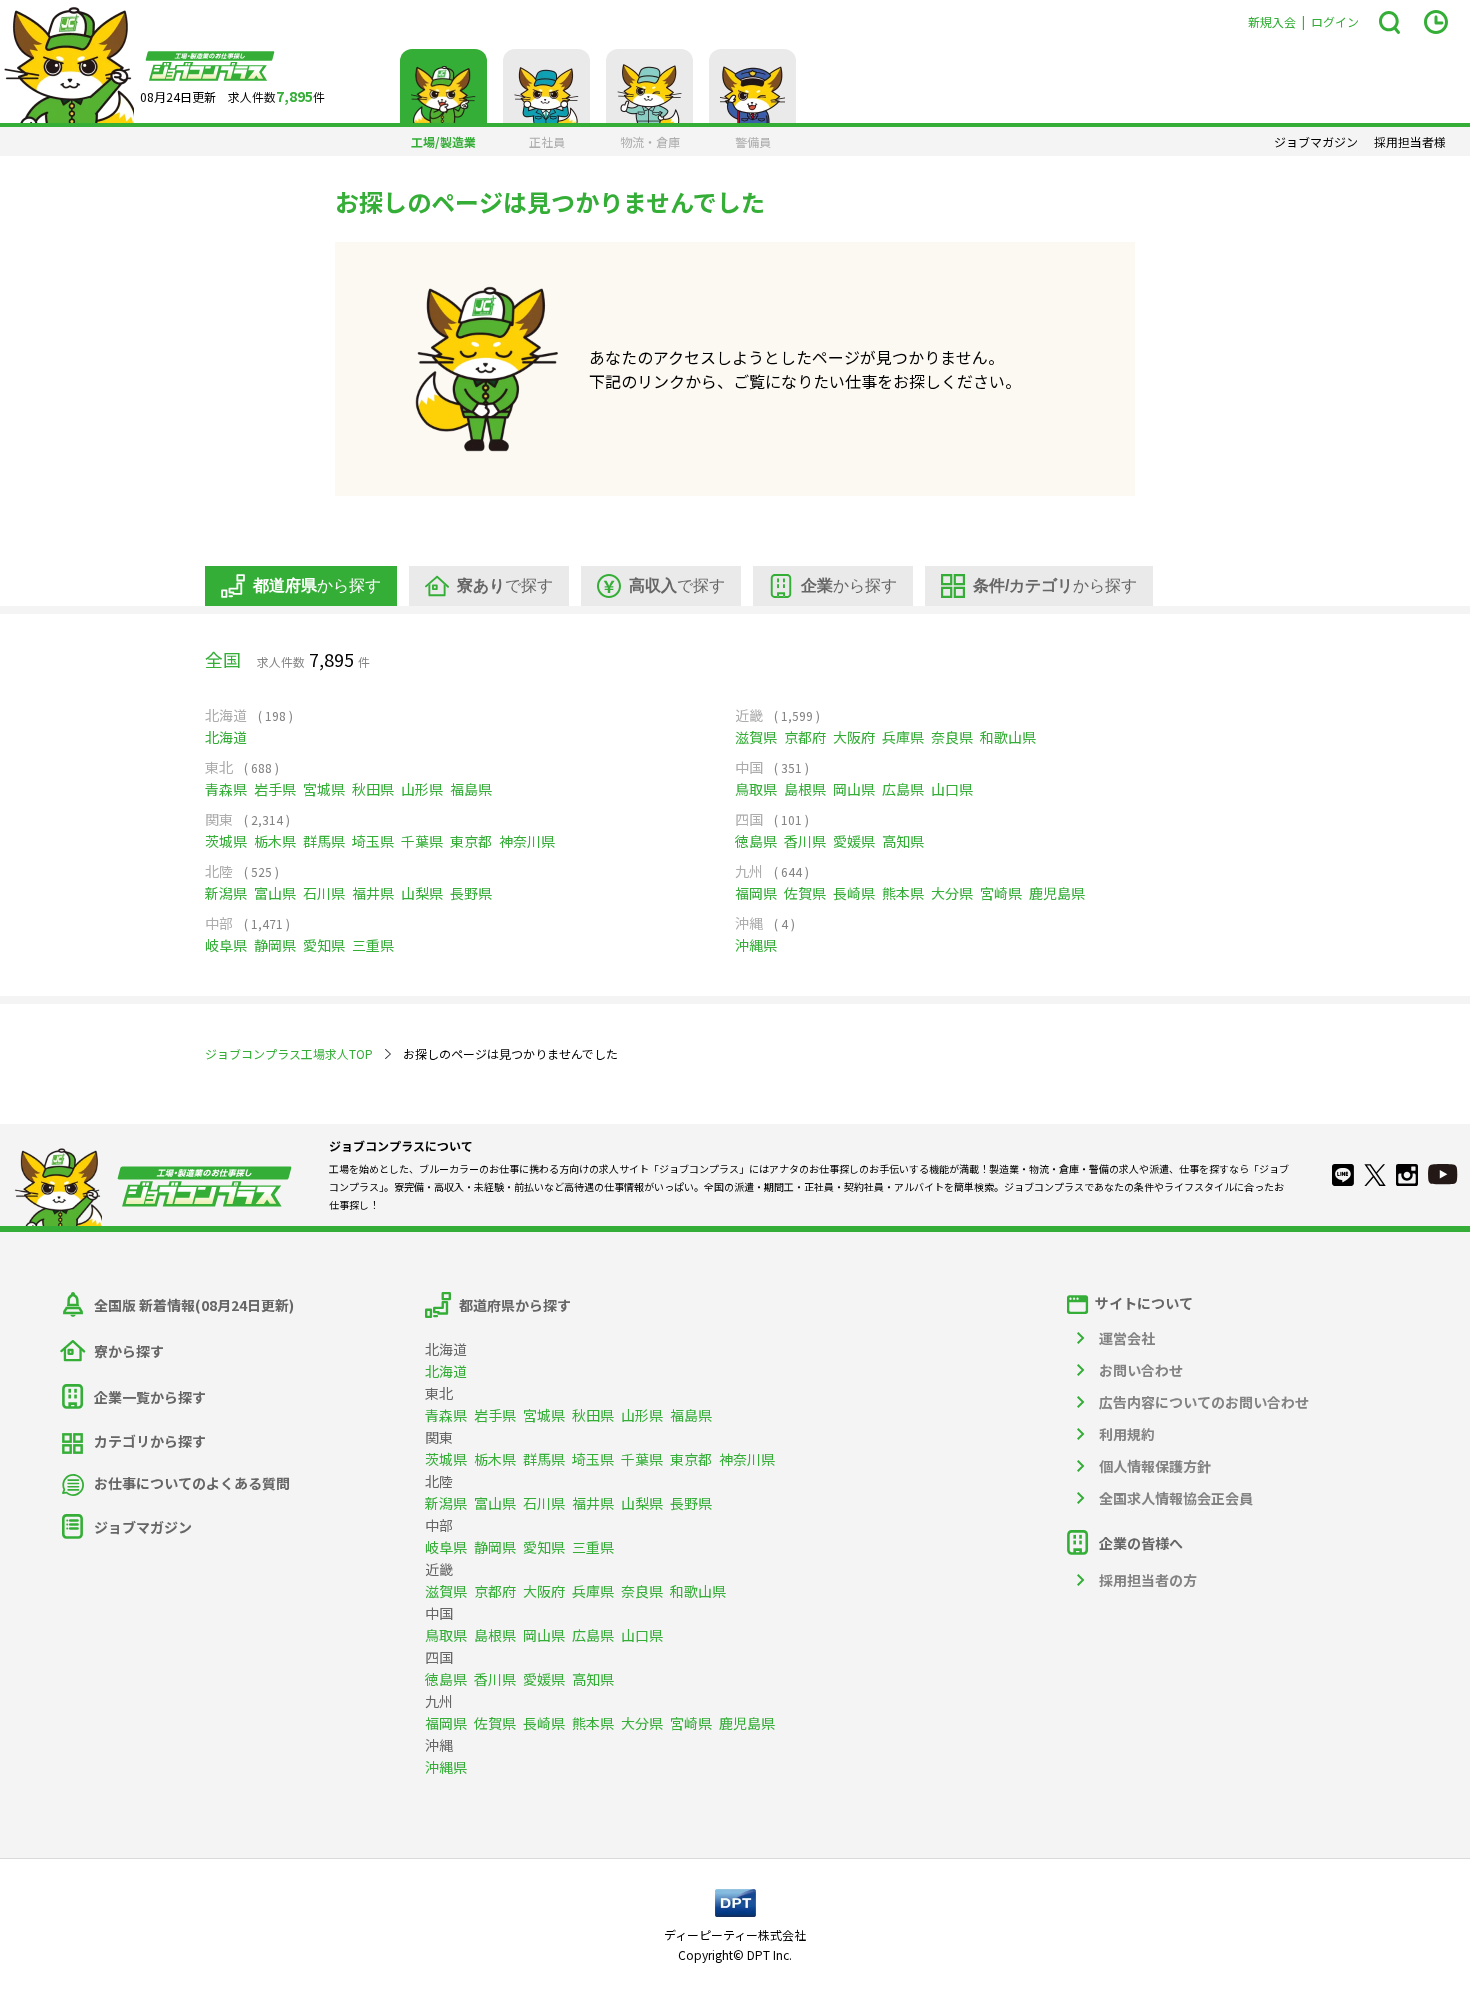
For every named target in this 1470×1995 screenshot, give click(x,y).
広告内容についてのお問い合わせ (1204, 1402)
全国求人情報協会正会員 (1176, 1498)
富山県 (275, 893)
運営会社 (1127, 1338)
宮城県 (324, 789)
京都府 (805, 737)
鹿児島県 (1057, 893)
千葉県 (422, 841)
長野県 (471, 893)
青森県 (226, 789)
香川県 (805, 841)
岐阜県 (226, 945)
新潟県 (226, 893)
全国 (223, 659)
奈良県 (952, 737)
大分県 (952, 893)
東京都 (471, 841)
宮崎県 (1001, 893)
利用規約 (1127, 1434)
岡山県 (854, 789)
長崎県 (854, 893)
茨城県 (226, 841)
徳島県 (756, 841)
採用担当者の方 (1148, 1580)
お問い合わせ (1141, 1370)
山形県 (422, 789)
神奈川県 (527, 841)
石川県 (324, 893)
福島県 (471, 789)
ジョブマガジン (1316, 142)
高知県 (903, 841)
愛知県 (324, 945)
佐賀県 (805, 893)
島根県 (805, 789)
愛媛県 (854, 841)
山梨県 (422, 893)
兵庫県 (903, 737)
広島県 (903, 789)
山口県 (952, 789)
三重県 (373, 945)
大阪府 (854, 737)
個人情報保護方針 (1155, 1466)
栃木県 (275, 841)
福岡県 (756, 893)
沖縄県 (756, 945)
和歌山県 (1008, 737)
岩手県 (275, 789)
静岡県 (275, 945)
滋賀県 (756, 737)
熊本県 (903, 893)
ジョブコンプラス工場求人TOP (289, 1053)
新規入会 (1272, 21)
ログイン (1335, 21)
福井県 (373, 893)
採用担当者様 (1410, 142)
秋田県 (373, 789)
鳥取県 (756, 789)
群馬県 (324, 841)
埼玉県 (373, 841)
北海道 (226, 737)
